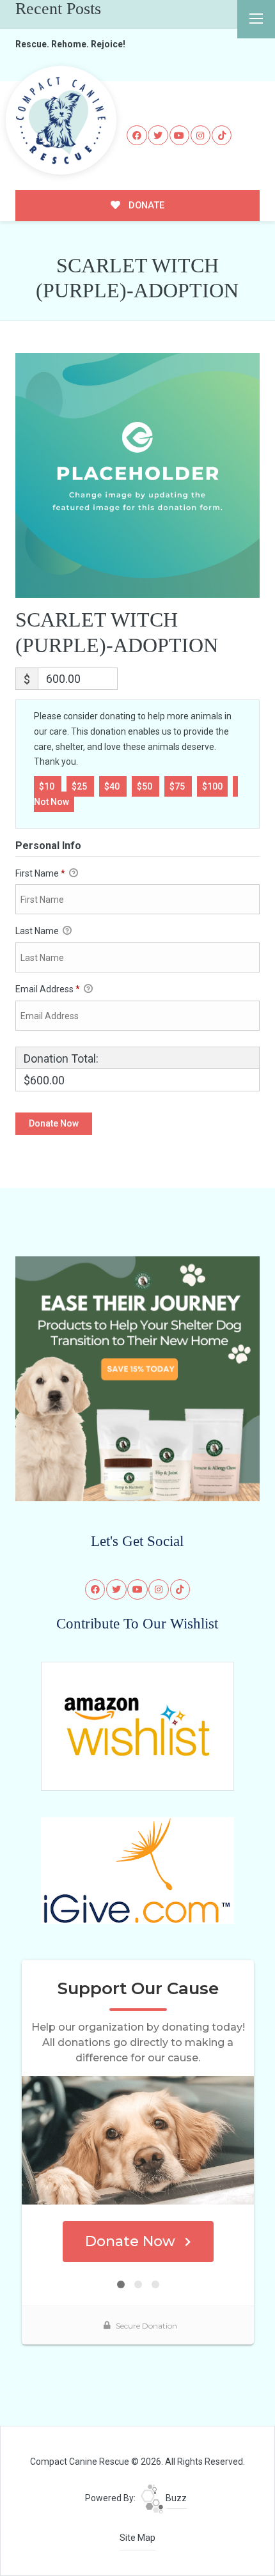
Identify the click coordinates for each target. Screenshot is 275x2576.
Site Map (137, 2538)
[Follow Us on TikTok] (222, 136)
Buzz (175, 2498)
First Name (40, 873)
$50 (145, 786)
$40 (113, 786)
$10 (48, 786)
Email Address (48, 989)
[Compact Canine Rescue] (61, 120)
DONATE (145, 205)
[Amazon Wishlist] (137, 1726)
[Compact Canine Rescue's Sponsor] (138, 1378)
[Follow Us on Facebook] (137, 136)
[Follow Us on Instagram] (201, 136)
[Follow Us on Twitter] (158, 136)
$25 (80, 786)
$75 (178, 786)
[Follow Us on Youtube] (180, 136)
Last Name (38, 931)
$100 (212, 786)
